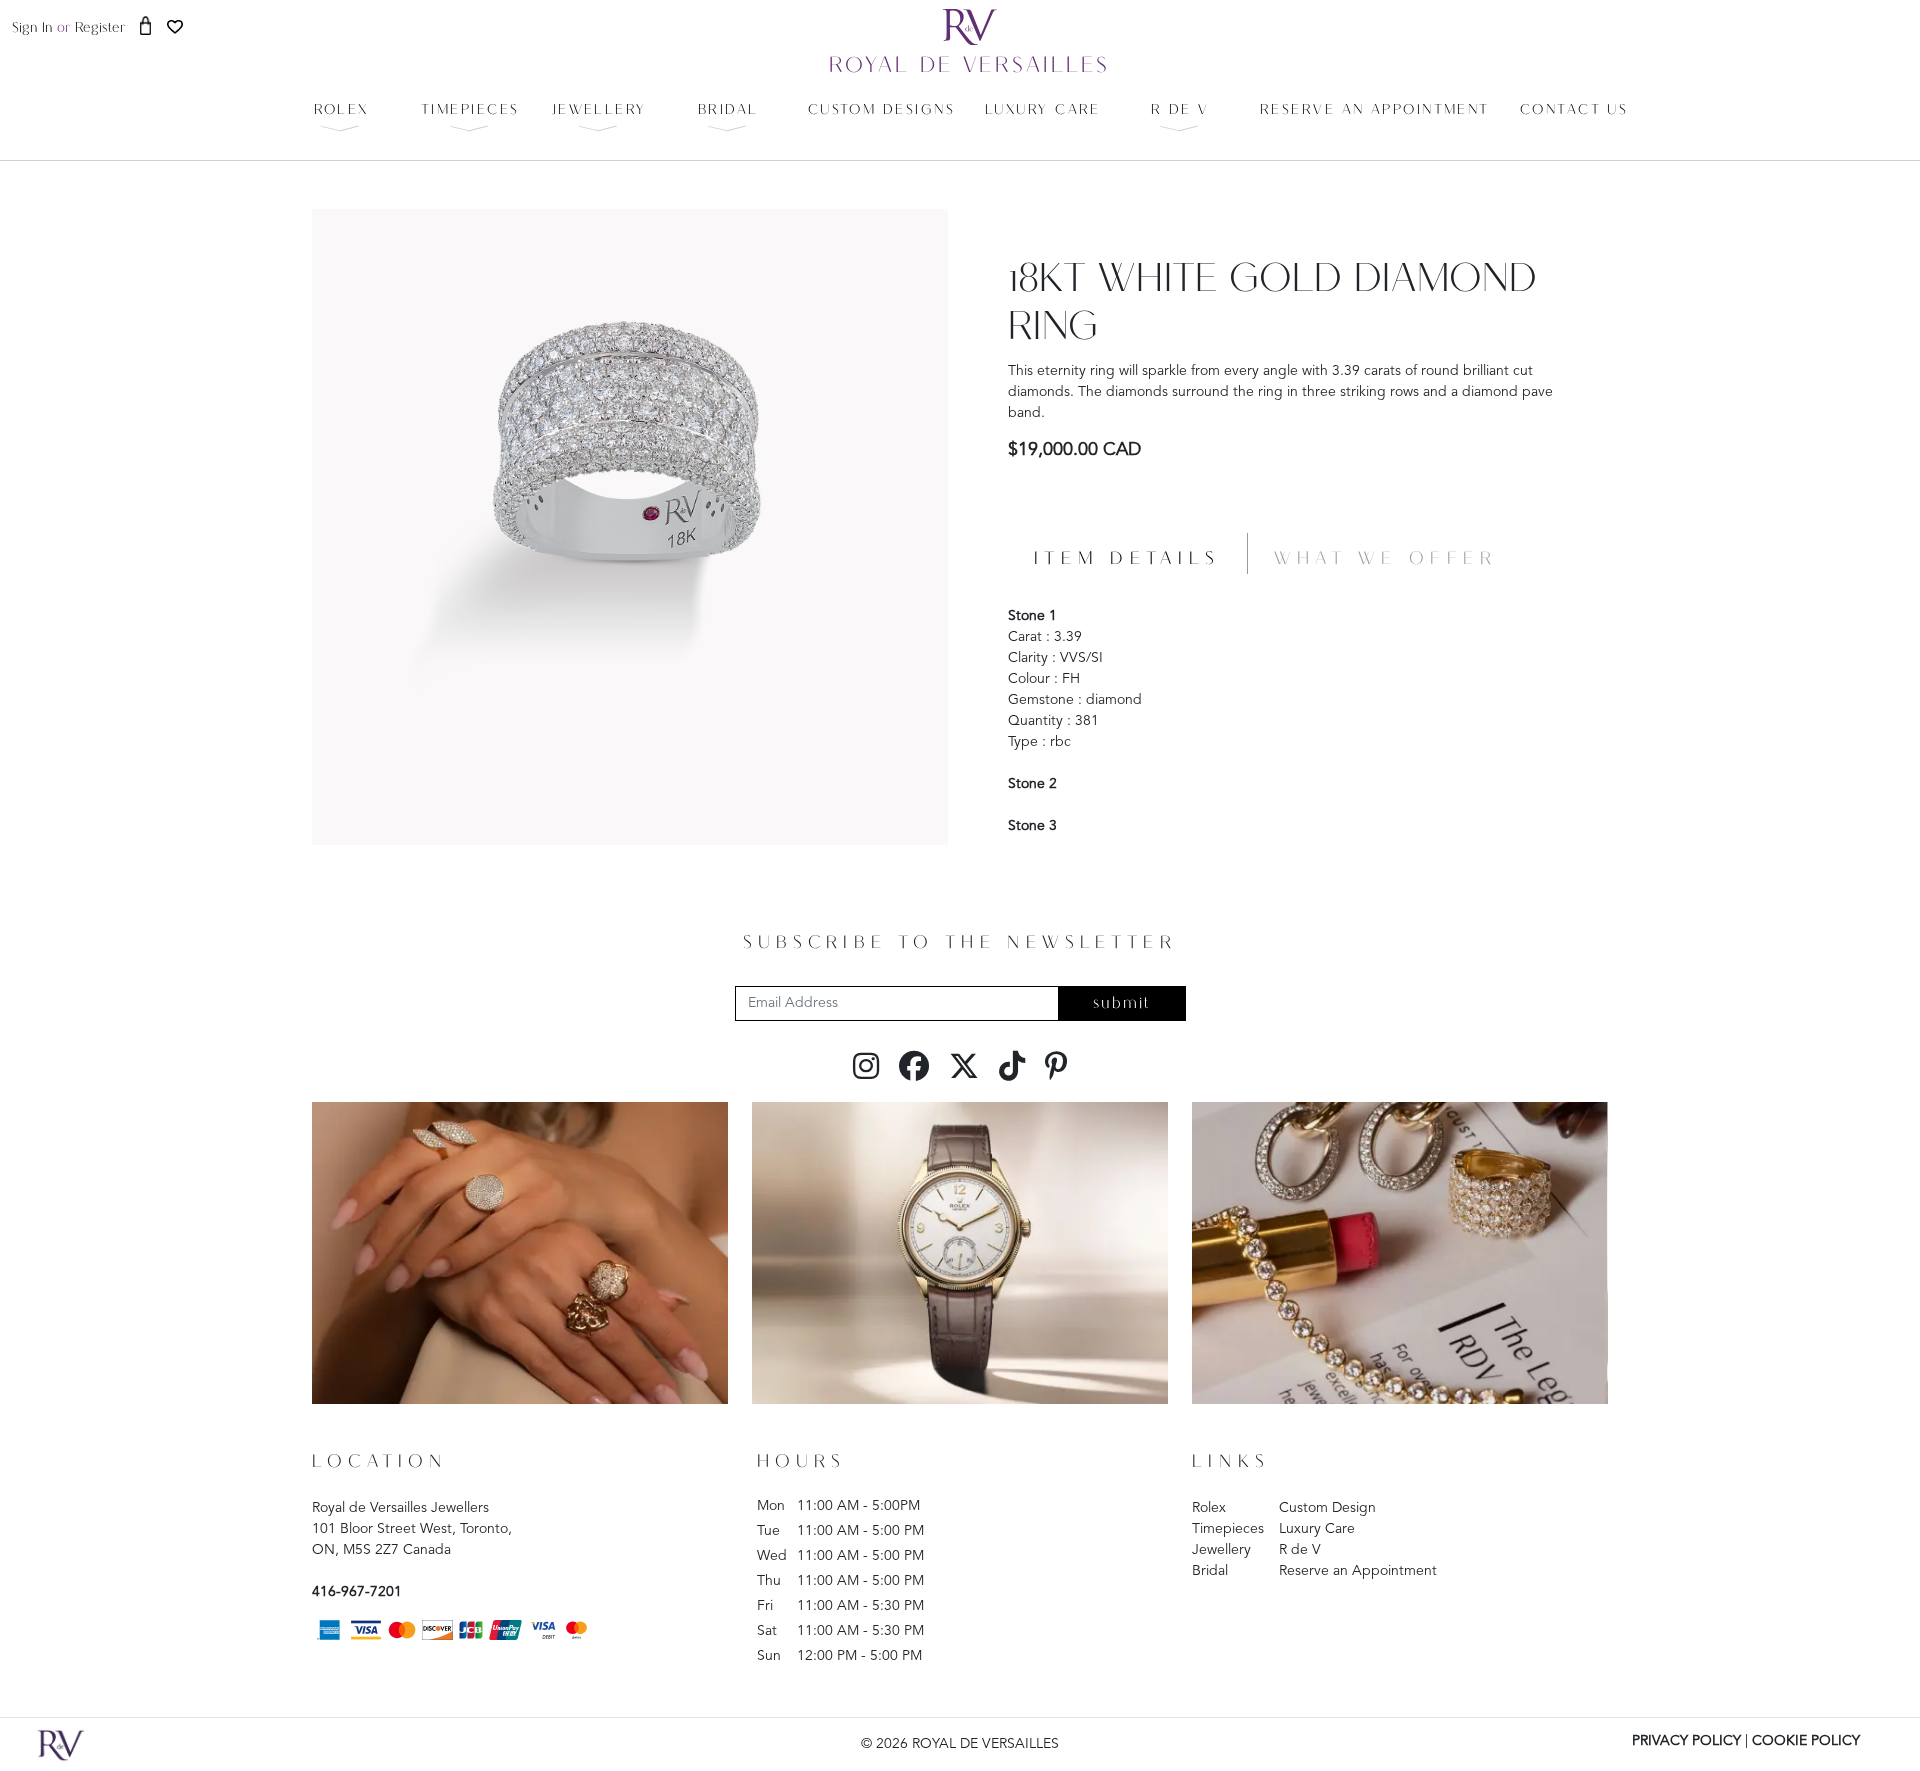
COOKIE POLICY (1806, 1741)
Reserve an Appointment (1358, 1571)
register (100, 28)
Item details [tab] (1127, 559)
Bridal (1210, 1571)
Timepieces (1228, 1529)
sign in (32, 28)
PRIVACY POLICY (1686, 1741)
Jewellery (1221, 1550)
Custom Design (1327, 1508)
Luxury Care (1317, 1529)
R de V (1300, 1550)
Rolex (1209, 1508)
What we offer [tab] (1386, 559)
